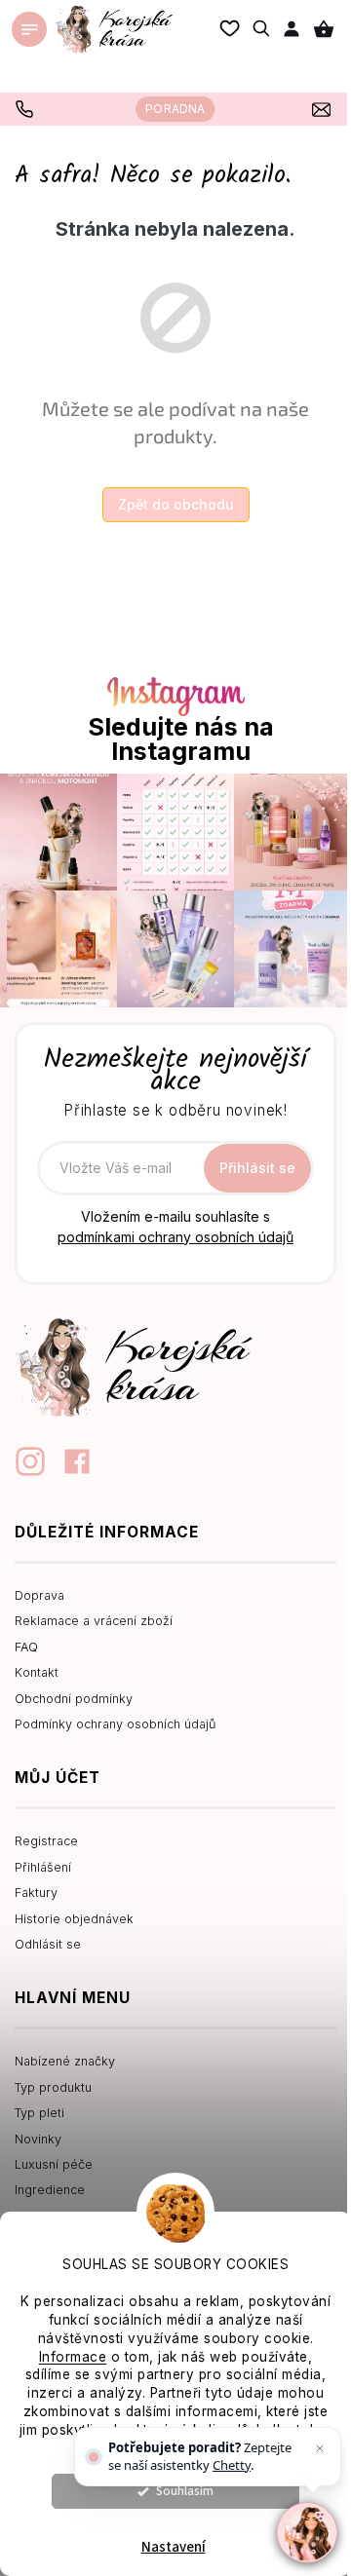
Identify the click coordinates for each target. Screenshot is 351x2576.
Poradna (175, 109)
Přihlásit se (257, 1168)
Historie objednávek (74, 1919)
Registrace (46, 1841)
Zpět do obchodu (176, 504)
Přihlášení (43, 1867)
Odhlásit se (48, 1944)
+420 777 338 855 (27, 109)
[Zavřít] (320, 2448)
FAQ (26, 1647)
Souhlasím (185, 2491)
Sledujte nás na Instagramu (181, 739)
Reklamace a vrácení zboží (94, 1621)
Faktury (36, 1893)
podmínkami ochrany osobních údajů (175, 1237)
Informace (73, 2357)
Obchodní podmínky (74, 1699)
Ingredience (50, 2190)
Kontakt (37, 1672)
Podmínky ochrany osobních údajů (115, 1724)
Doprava (39, 1595)
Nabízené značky (65, 2061)
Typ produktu (53, 2087)
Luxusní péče (54, 2164)
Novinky (38, 2139)
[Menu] (29, 29)
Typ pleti (39, 2113)
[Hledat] (262, 28)
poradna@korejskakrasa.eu (324, 109)
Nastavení (174, 2547)
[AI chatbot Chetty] (307, 2532)
